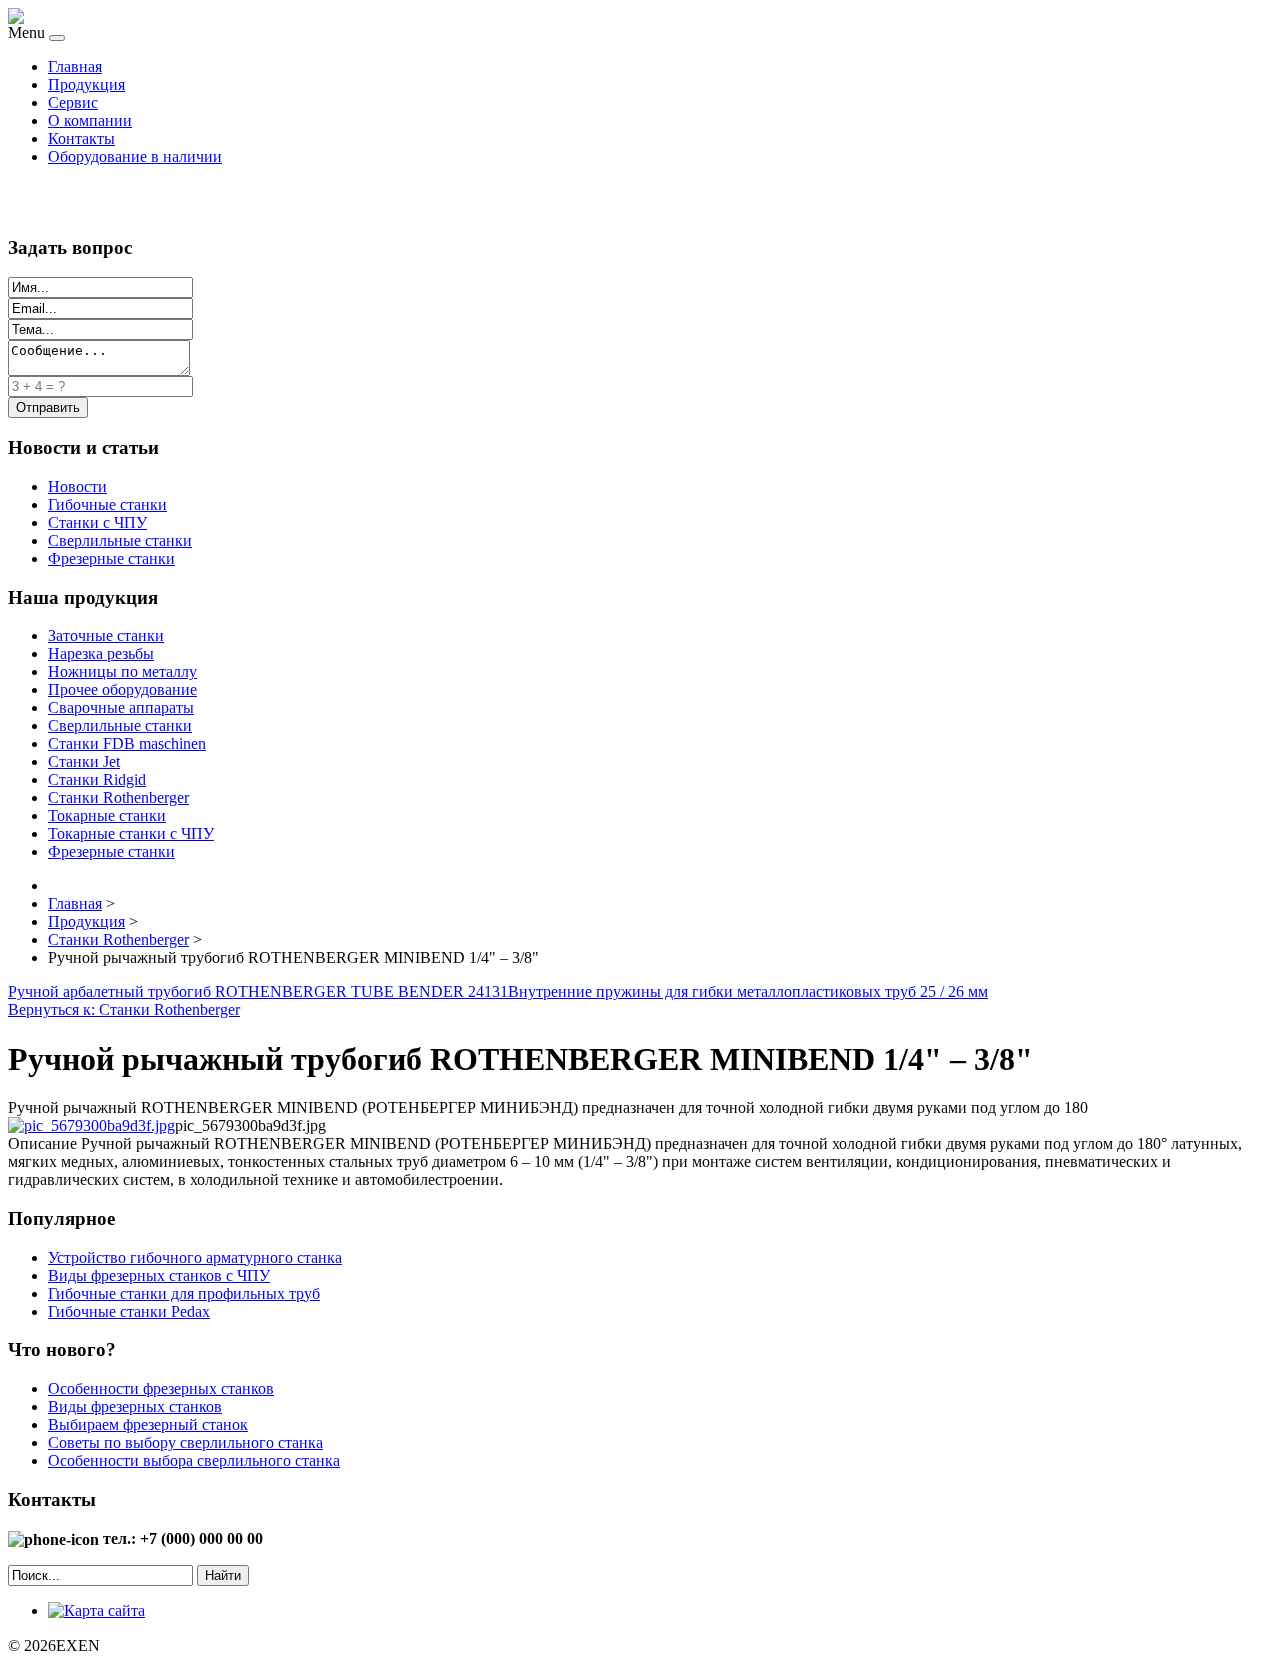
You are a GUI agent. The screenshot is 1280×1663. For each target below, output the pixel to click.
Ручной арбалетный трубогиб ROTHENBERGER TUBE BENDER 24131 (258, 991)
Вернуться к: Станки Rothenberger (124, 1009)
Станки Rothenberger (118, 797)
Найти (223, 1575)
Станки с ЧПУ (97, 522)
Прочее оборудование (122, 689)
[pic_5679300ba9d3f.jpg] (91, 1125)
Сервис (73, 102)
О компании (90, 120)
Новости (77, 486)
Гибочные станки (107, 504)
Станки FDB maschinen (127, 743)
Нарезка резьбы (101, 653)
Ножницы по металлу (122, 671)
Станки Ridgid (97, 779)
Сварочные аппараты (121, 707)
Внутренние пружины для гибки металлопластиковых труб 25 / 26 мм (748, 991)
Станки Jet (84, 761)
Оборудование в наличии (135, 156)
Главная (75, 66)
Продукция (86, 84)
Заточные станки (106, 635)
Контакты (81, 138)
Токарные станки (107, 815)
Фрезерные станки (111, 558)
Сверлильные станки (120, 540)
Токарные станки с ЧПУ (131, 833)
